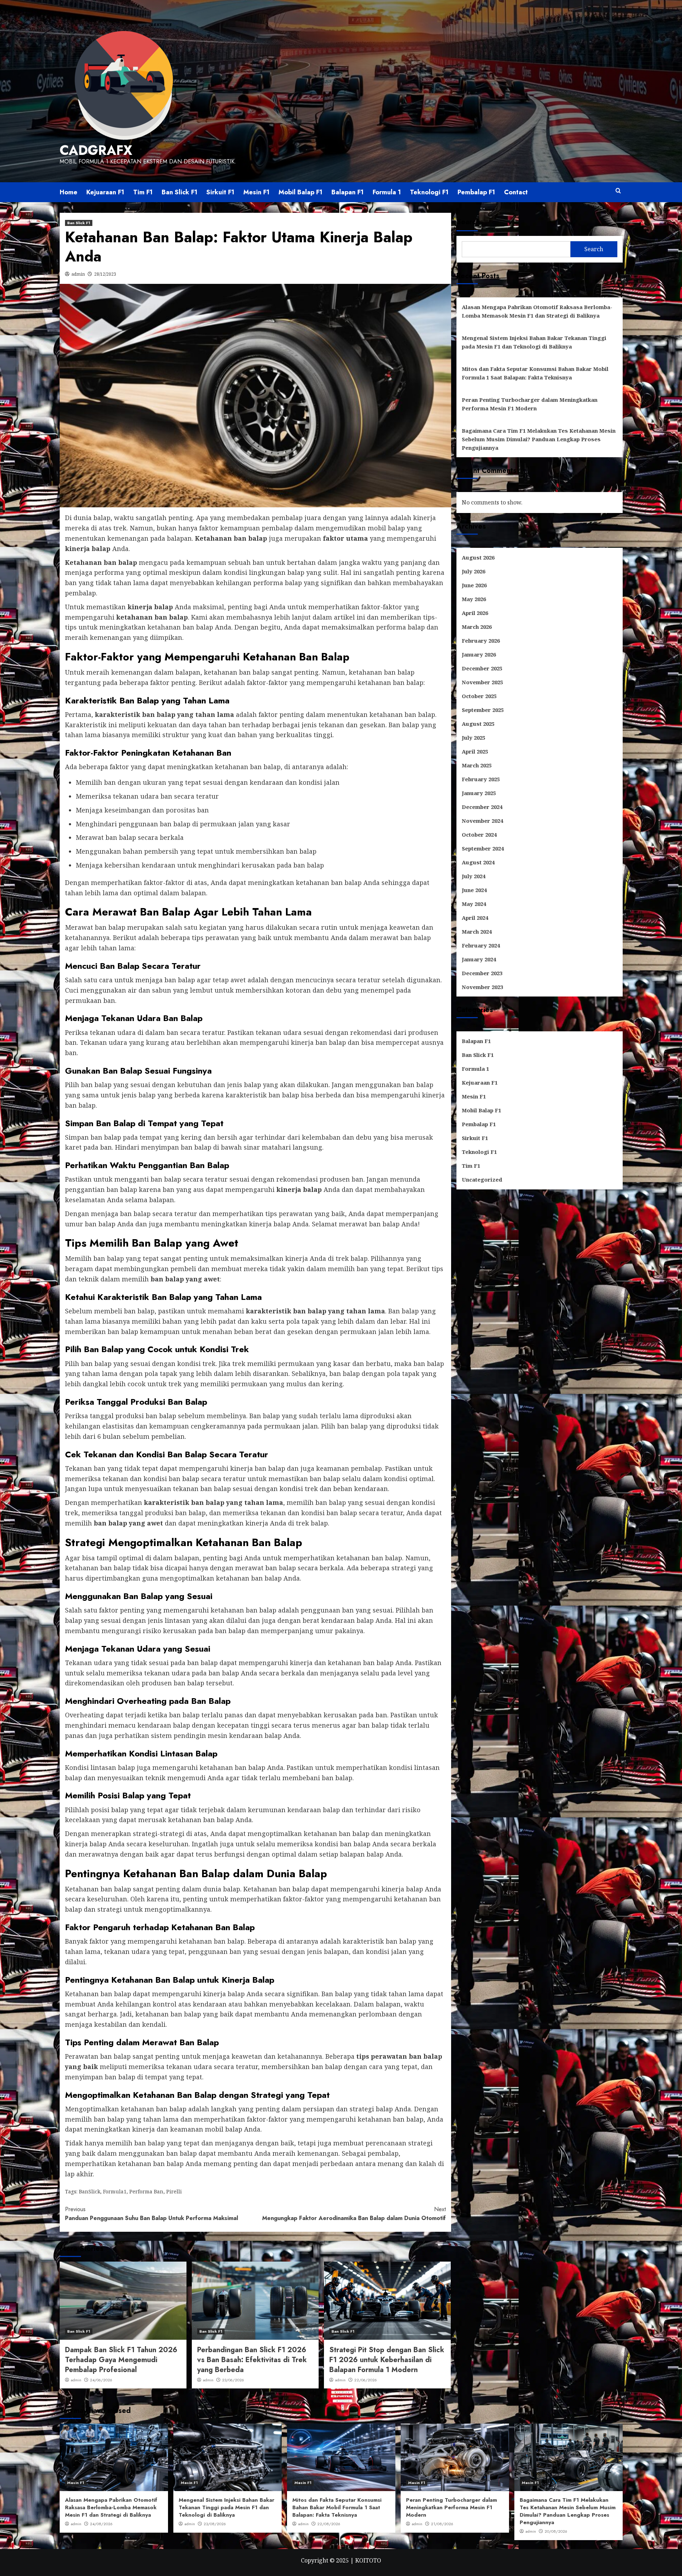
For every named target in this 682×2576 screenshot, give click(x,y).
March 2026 (477, 626)
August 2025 (478, 723)
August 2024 (478, 862)
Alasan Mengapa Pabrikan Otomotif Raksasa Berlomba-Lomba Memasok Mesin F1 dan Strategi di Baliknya (537, 311)
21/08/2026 (442, 2524)
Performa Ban (146, 2191)
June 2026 (474, 585)
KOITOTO (368, 2560)
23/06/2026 (233, 2380)
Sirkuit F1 (220, 192)
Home (69, 192)
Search (468, 222)
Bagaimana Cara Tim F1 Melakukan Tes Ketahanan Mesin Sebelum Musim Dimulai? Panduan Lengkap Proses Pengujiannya (539, 439)
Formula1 (115, 2191)
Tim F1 (143, 192)
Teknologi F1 (429, 192)
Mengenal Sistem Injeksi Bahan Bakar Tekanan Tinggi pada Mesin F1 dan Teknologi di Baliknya (534, 342)
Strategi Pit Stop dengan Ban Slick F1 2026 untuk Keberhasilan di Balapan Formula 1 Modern (387, 2360)
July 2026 (473, 571)
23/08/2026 (215, 2524)
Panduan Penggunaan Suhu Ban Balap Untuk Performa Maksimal (151, 2214)
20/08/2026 (556, 2531)
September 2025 (483, 709)
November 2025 (482, 682)
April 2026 (475, 612)
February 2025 (481, 779)
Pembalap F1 (476, 192)
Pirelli (174, 2191)
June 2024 (474, 890)
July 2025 (473, 737)
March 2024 (477, 931)
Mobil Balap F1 (301, 192)
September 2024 (483, 848)
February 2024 (481, 945)
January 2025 (479, 793)
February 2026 (481, 640)
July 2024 (473, 876)
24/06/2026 (101, 2380)
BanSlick (90, 2191)
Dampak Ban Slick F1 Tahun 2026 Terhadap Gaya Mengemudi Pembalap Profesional (121, 2360)
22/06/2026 (366, 2380)
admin (78, 274)
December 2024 (482, 806)
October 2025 (479, 696)
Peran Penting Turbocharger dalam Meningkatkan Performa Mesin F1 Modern (530, 404)
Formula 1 (387, 192)
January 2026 (479, 654)
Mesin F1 (256, 192)
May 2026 (474, 599)
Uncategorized (482, 1179)
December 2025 (482, 668)
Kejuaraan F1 (105, 192)
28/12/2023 (105, 274)
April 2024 (475, 917)
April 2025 (475, 751)
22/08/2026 (329, 2524)
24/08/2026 (101, 2524)
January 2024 (479, 959)
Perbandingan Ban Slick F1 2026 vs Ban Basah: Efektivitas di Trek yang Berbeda (252, 2360)
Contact (516, 192)
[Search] (618, 191)
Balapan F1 (348, 192)
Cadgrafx (96, 150)
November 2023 (482, 987)
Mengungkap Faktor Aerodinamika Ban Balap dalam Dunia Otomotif (354, 2214)
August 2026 (478, 557)
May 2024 (474, 903)
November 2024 (482, 820)
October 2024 (479, 834)
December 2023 (482, 973)
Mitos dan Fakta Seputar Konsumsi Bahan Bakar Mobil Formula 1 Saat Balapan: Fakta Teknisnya (535, 373)
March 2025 (477, 765)
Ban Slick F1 (180, 192)
